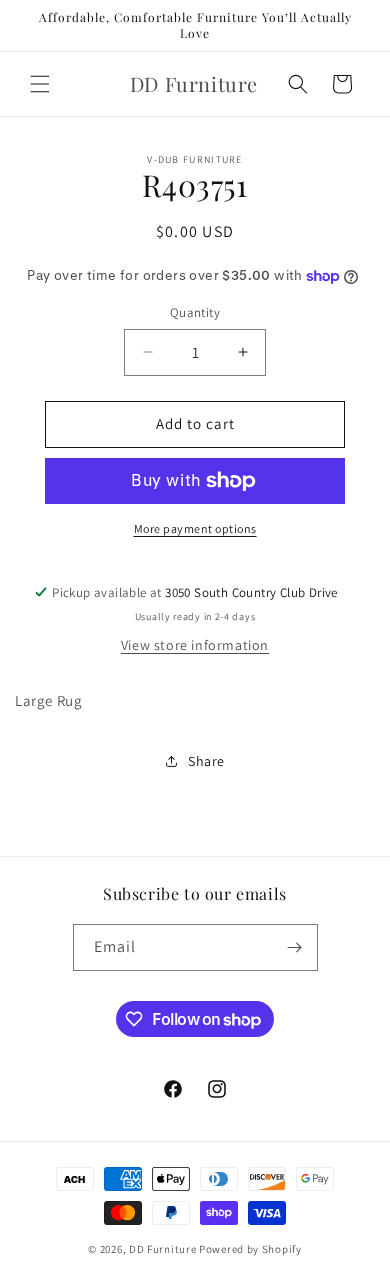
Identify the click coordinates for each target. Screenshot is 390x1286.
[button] (40, 84)
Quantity (195, 312)
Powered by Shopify (250, 1249)
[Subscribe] (295, 947)
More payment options (195, 528)
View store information (195, 645)
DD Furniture (162, 1249)
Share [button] (206, 761)
